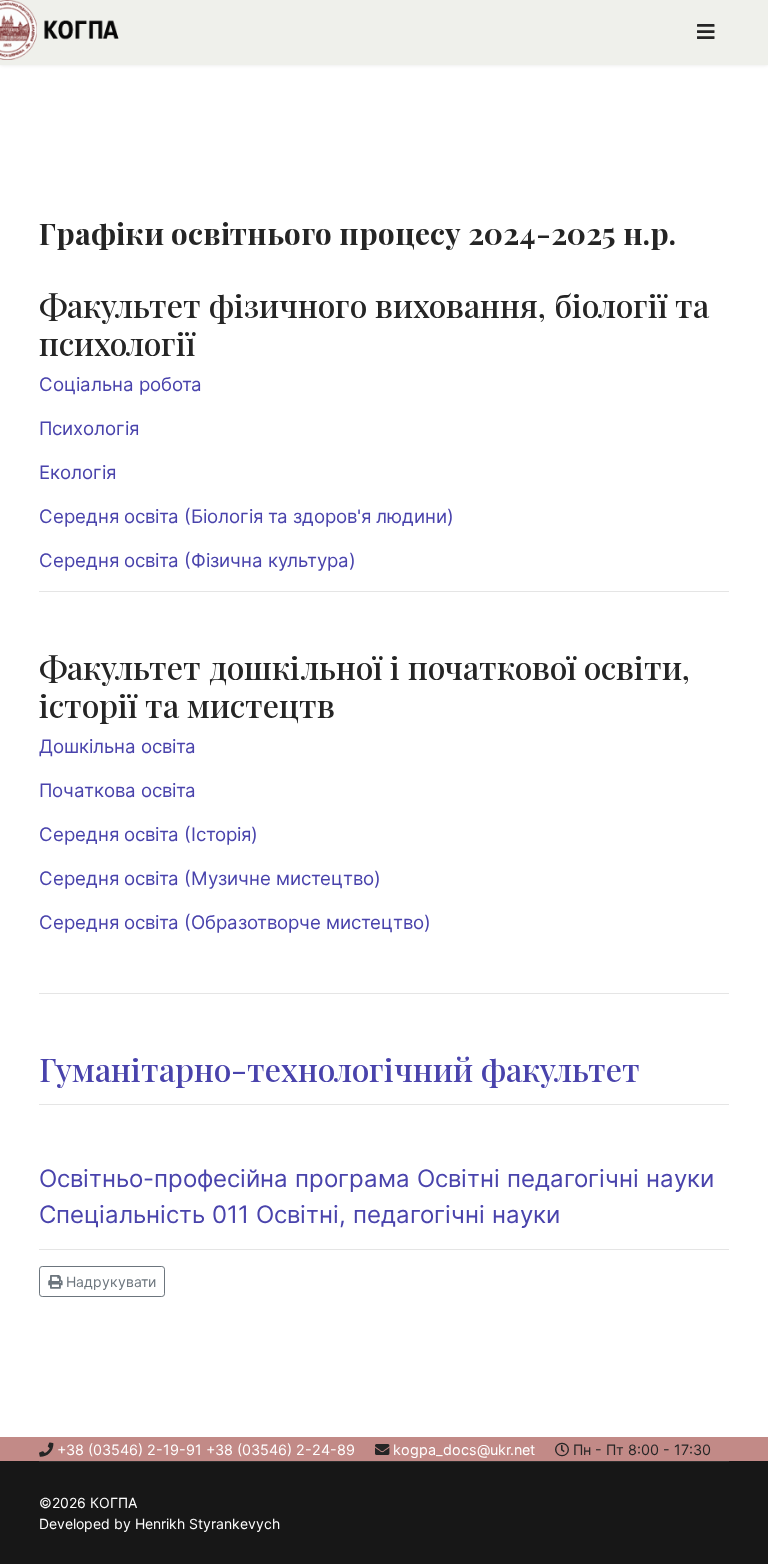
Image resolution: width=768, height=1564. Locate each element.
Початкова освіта (117, 790)
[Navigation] (706, 32)
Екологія (77, 472)
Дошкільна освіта (117, 746)
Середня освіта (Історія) (148, 834)
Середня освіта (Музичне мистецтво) (210, 878)
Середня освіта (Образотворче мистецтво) (235, 922)
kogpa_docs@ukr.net (464, 1449)
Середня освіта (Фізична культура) (197, 560)
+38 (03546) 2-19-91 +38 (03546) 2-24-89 (206, 1449)
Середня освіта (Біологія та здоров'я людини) (246, 516)
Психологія (89, 428)
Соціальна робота (120, 384)
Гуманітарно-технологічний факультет (339, 1068)
